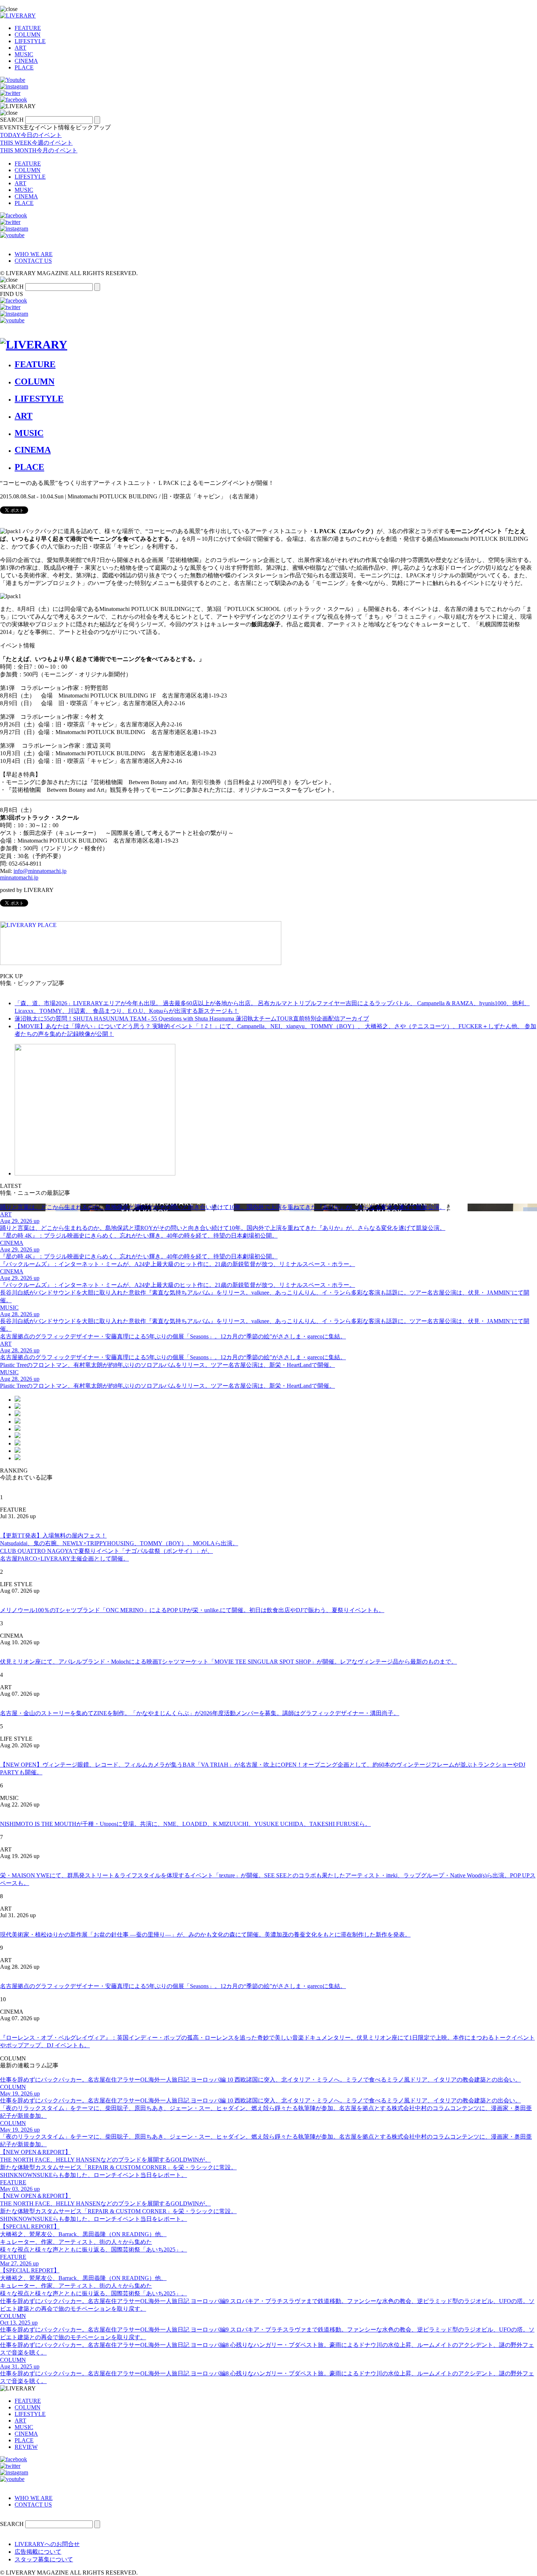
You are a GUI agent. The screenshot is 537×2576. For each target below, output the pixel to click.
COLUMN (28, 35)
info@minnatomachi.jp (40, 871)
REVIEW (26, 2447)
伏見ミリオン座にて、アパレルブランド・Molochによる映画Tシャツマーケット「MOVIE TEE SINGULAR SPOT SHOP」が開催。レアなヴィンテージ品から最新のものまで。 (228, 1662)
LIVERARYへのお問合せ (47, 2544)
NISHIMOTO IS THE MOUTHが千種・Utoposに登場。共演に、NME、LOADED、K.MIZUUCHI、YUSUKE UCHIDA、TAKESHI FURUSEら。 (185, 1824)
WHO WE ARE (34, 254)
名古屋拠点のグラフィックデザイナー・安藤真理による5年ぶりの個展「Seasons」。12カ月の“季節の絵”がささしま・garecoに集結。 (173, 1986)
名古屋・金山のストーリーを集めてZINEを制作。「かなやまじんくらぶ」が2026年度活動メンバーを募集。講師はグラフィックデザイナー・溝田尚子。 (200, 1713)
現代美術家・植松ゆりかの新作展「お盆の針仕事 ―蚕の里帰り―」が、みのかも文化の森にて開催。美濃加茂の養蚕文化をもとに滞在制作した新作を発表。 (205, 1935)
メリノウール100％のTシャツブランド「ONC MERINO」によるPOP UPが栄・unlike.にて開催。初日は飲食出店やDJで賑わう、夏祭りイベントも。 (192, 1610)
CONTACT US (33, 261)
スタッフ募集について (44, 2559)
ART (20, 48)
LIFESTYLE (30, 41)
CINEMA (26, 61)
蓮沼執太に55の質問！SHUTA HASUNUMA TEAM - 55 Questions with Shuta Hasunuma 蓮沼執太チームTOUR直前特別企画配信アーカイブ (192, 1019)
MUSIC (24, 54)
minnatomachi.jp (19, 877)
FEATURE (28, 28)
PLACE (24, 67)
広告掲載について (38, 2552)
